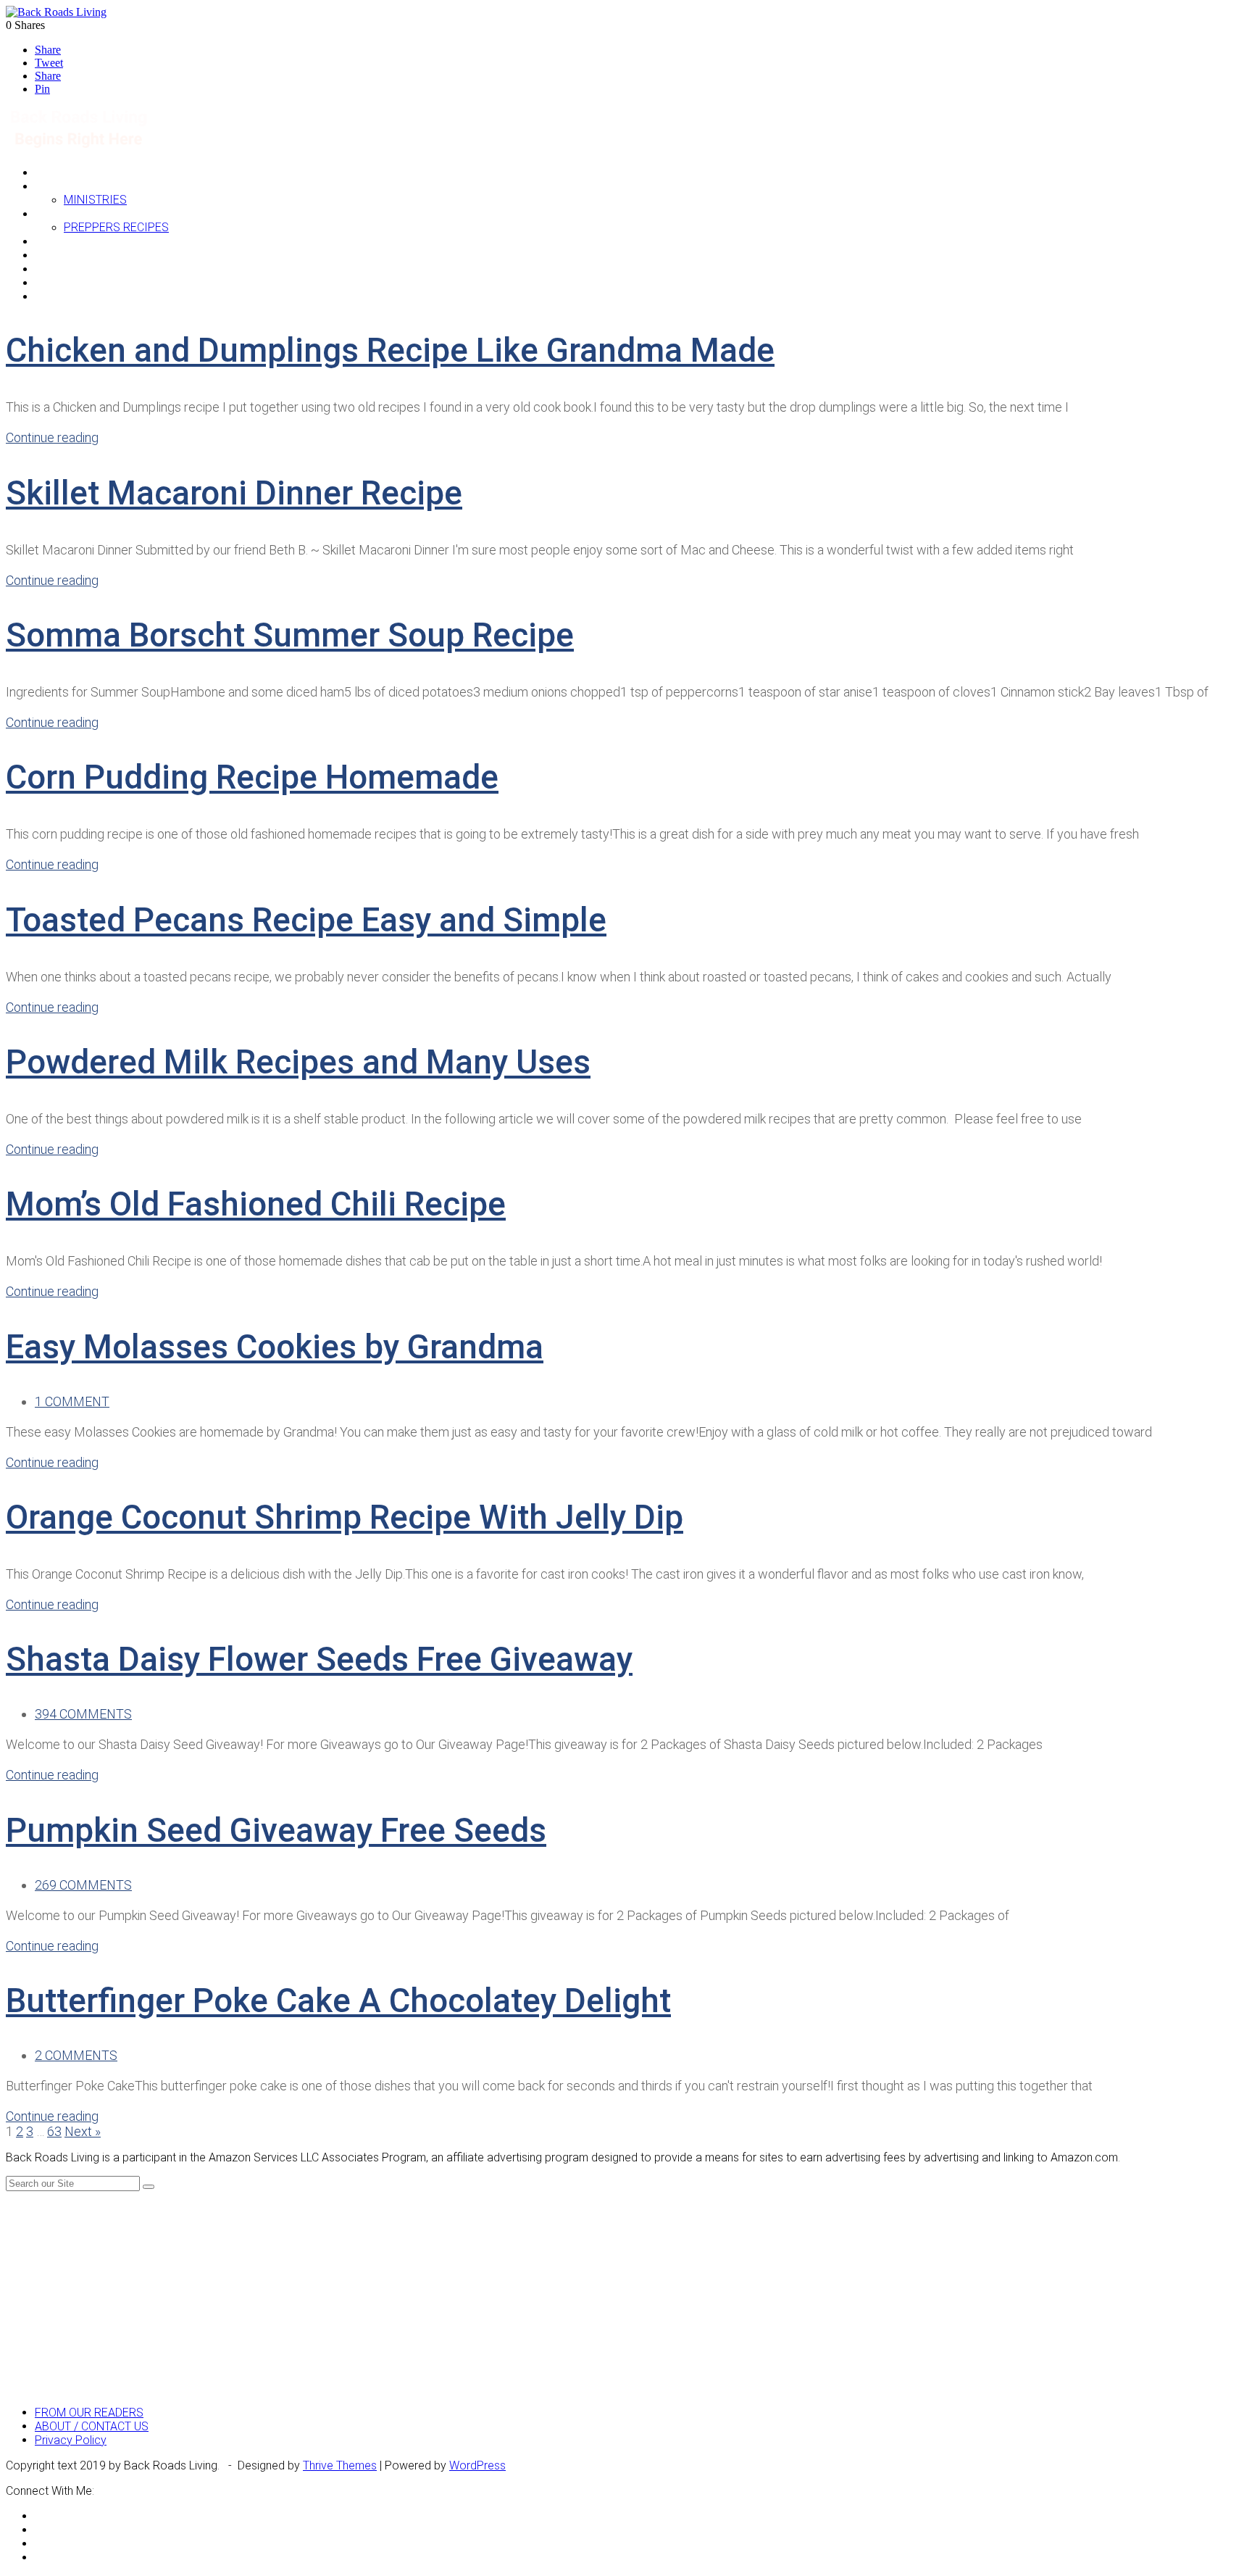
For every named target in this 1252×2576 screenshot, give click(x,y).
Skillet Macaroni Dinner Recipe (234, 493)
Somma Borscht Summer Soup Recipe (290, 635)
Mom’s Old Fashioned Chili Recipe (256, 1204)
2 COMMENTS (76, 2055)
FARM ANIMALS (75, 296)
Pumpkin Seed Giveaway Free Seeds (276, 1830)
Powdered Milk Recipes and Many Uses (298, 1062)
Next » (83, 2131)
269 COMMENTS (83, 1885)
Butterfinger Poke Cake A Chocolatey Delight (338, 2000)
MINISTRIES (95, 200)
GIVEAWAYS (66, 241)
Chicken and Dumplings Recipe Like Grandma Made (390, 350)
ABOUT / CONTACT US (92, 2426)
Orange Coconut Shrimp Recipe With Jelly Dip (345, 1517)
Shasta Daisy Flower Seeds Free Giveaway (319, 1659)
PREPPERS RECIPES (116, 227)
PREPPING (62, 213)
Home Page (65, 172)
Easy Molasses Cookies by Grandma (275, 1347)
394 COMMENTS (83, 1714)
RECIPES (58, 255)
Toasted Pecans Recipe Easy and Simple (306, 920)
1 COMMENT (72, 1401)
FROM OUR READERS (89, 2413)
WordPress (477, 2465)
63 (54, 2131)
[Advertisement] (626, 2293)
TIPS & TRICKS (73, 269)
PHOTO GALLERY (78, 282)
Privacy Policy (71, 2440)
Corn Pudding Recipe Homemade (252, 777)
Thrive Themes (340, 2465)
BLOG (49, 186)
